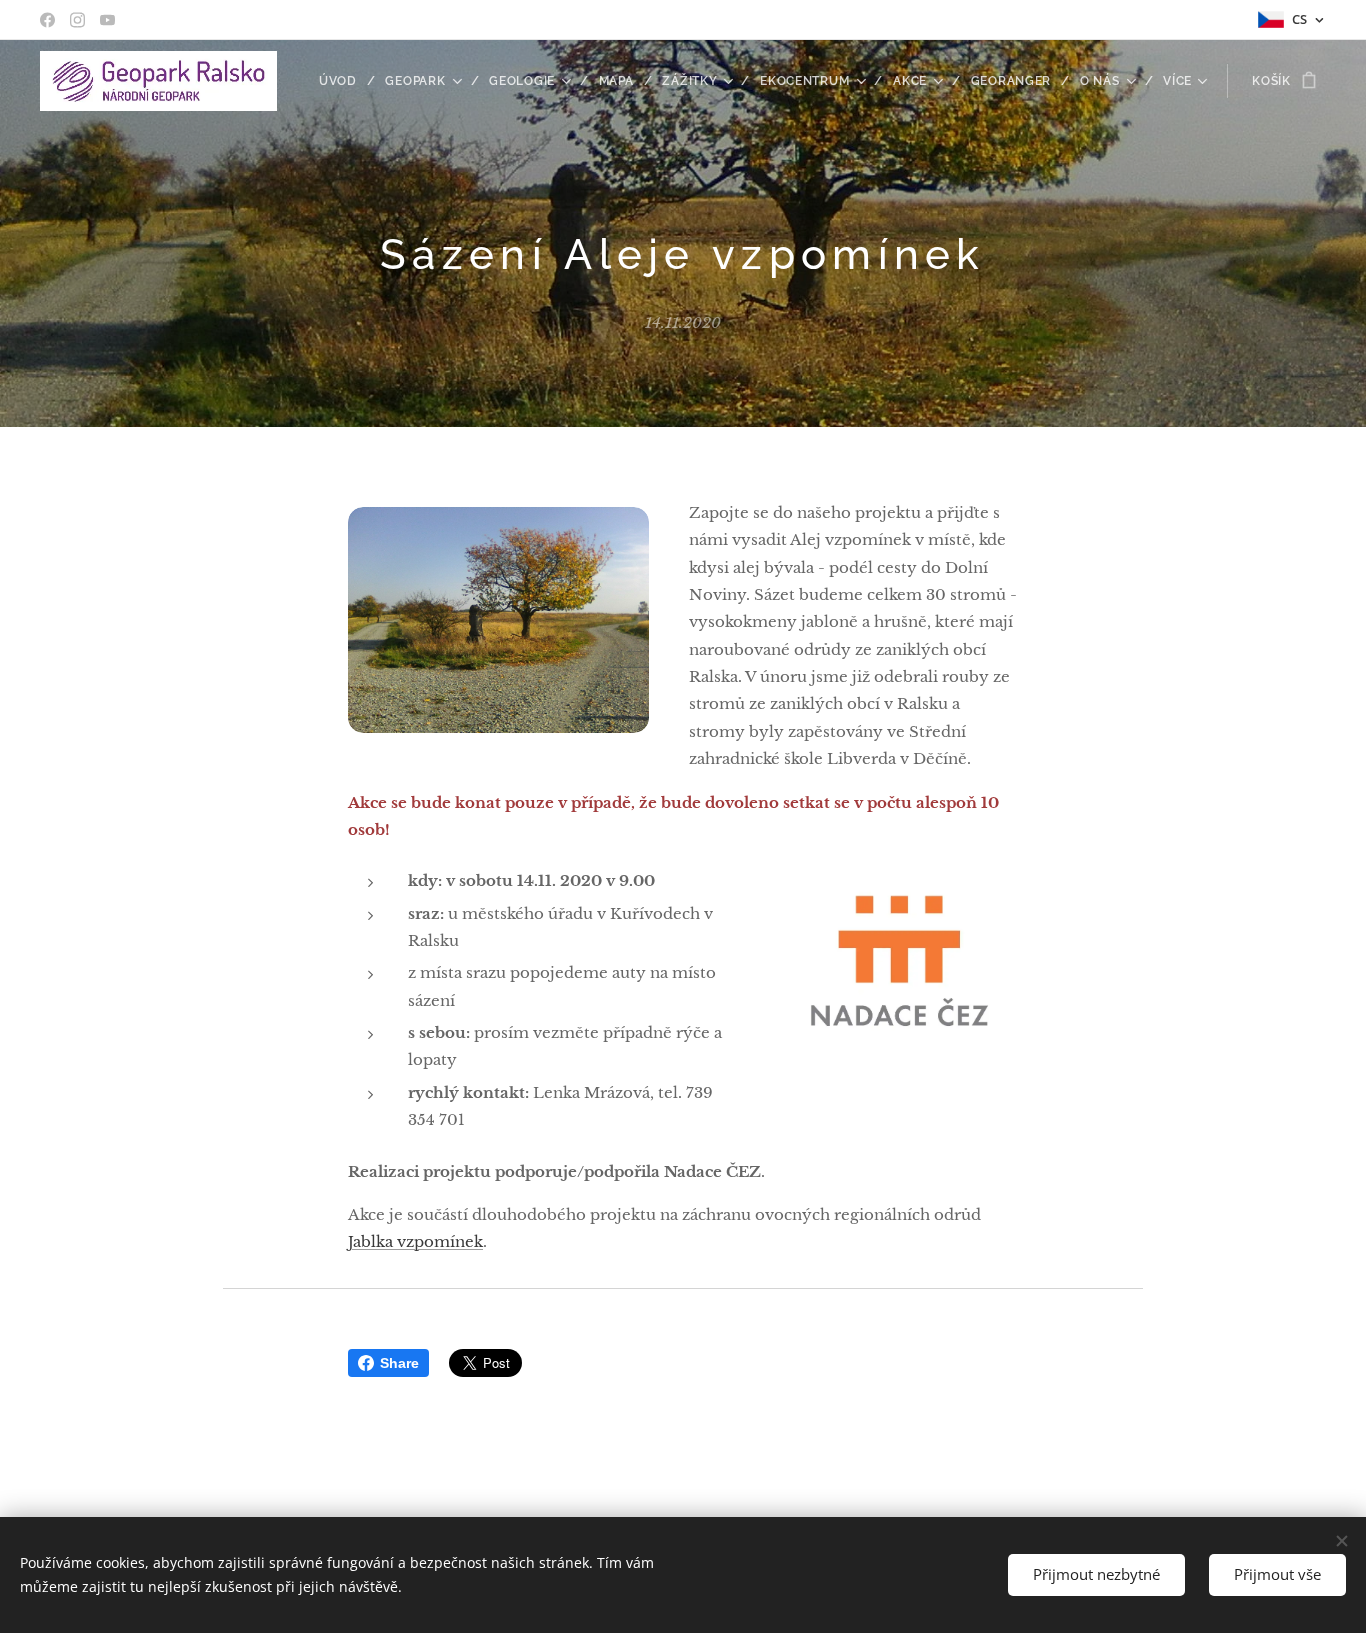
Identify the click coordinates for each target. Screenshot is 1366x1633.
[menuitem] (345, 81)
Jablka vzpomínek (415, 1241)
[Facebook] (47, 20)
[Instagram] (77, 20)
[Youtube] (107, 20)
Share (399, 1363)
